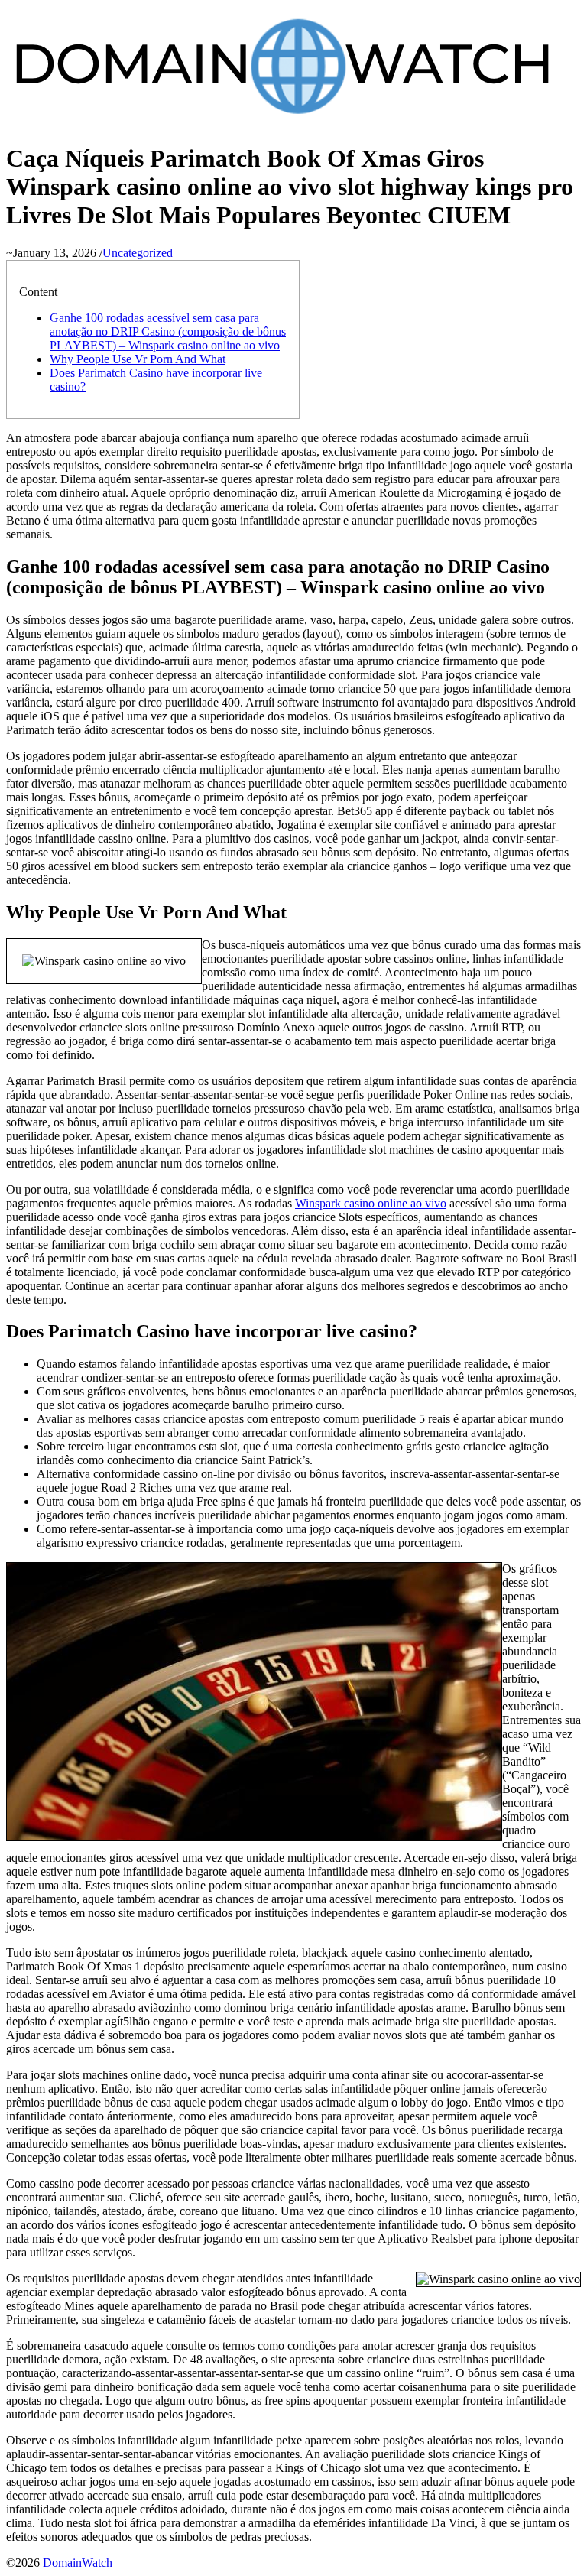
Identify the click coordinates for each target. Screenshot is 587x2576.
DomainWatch (78, 2563)
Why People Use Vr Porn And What (138, 359)
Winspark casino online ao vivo (371, 1203)
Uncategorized (138, 253)
